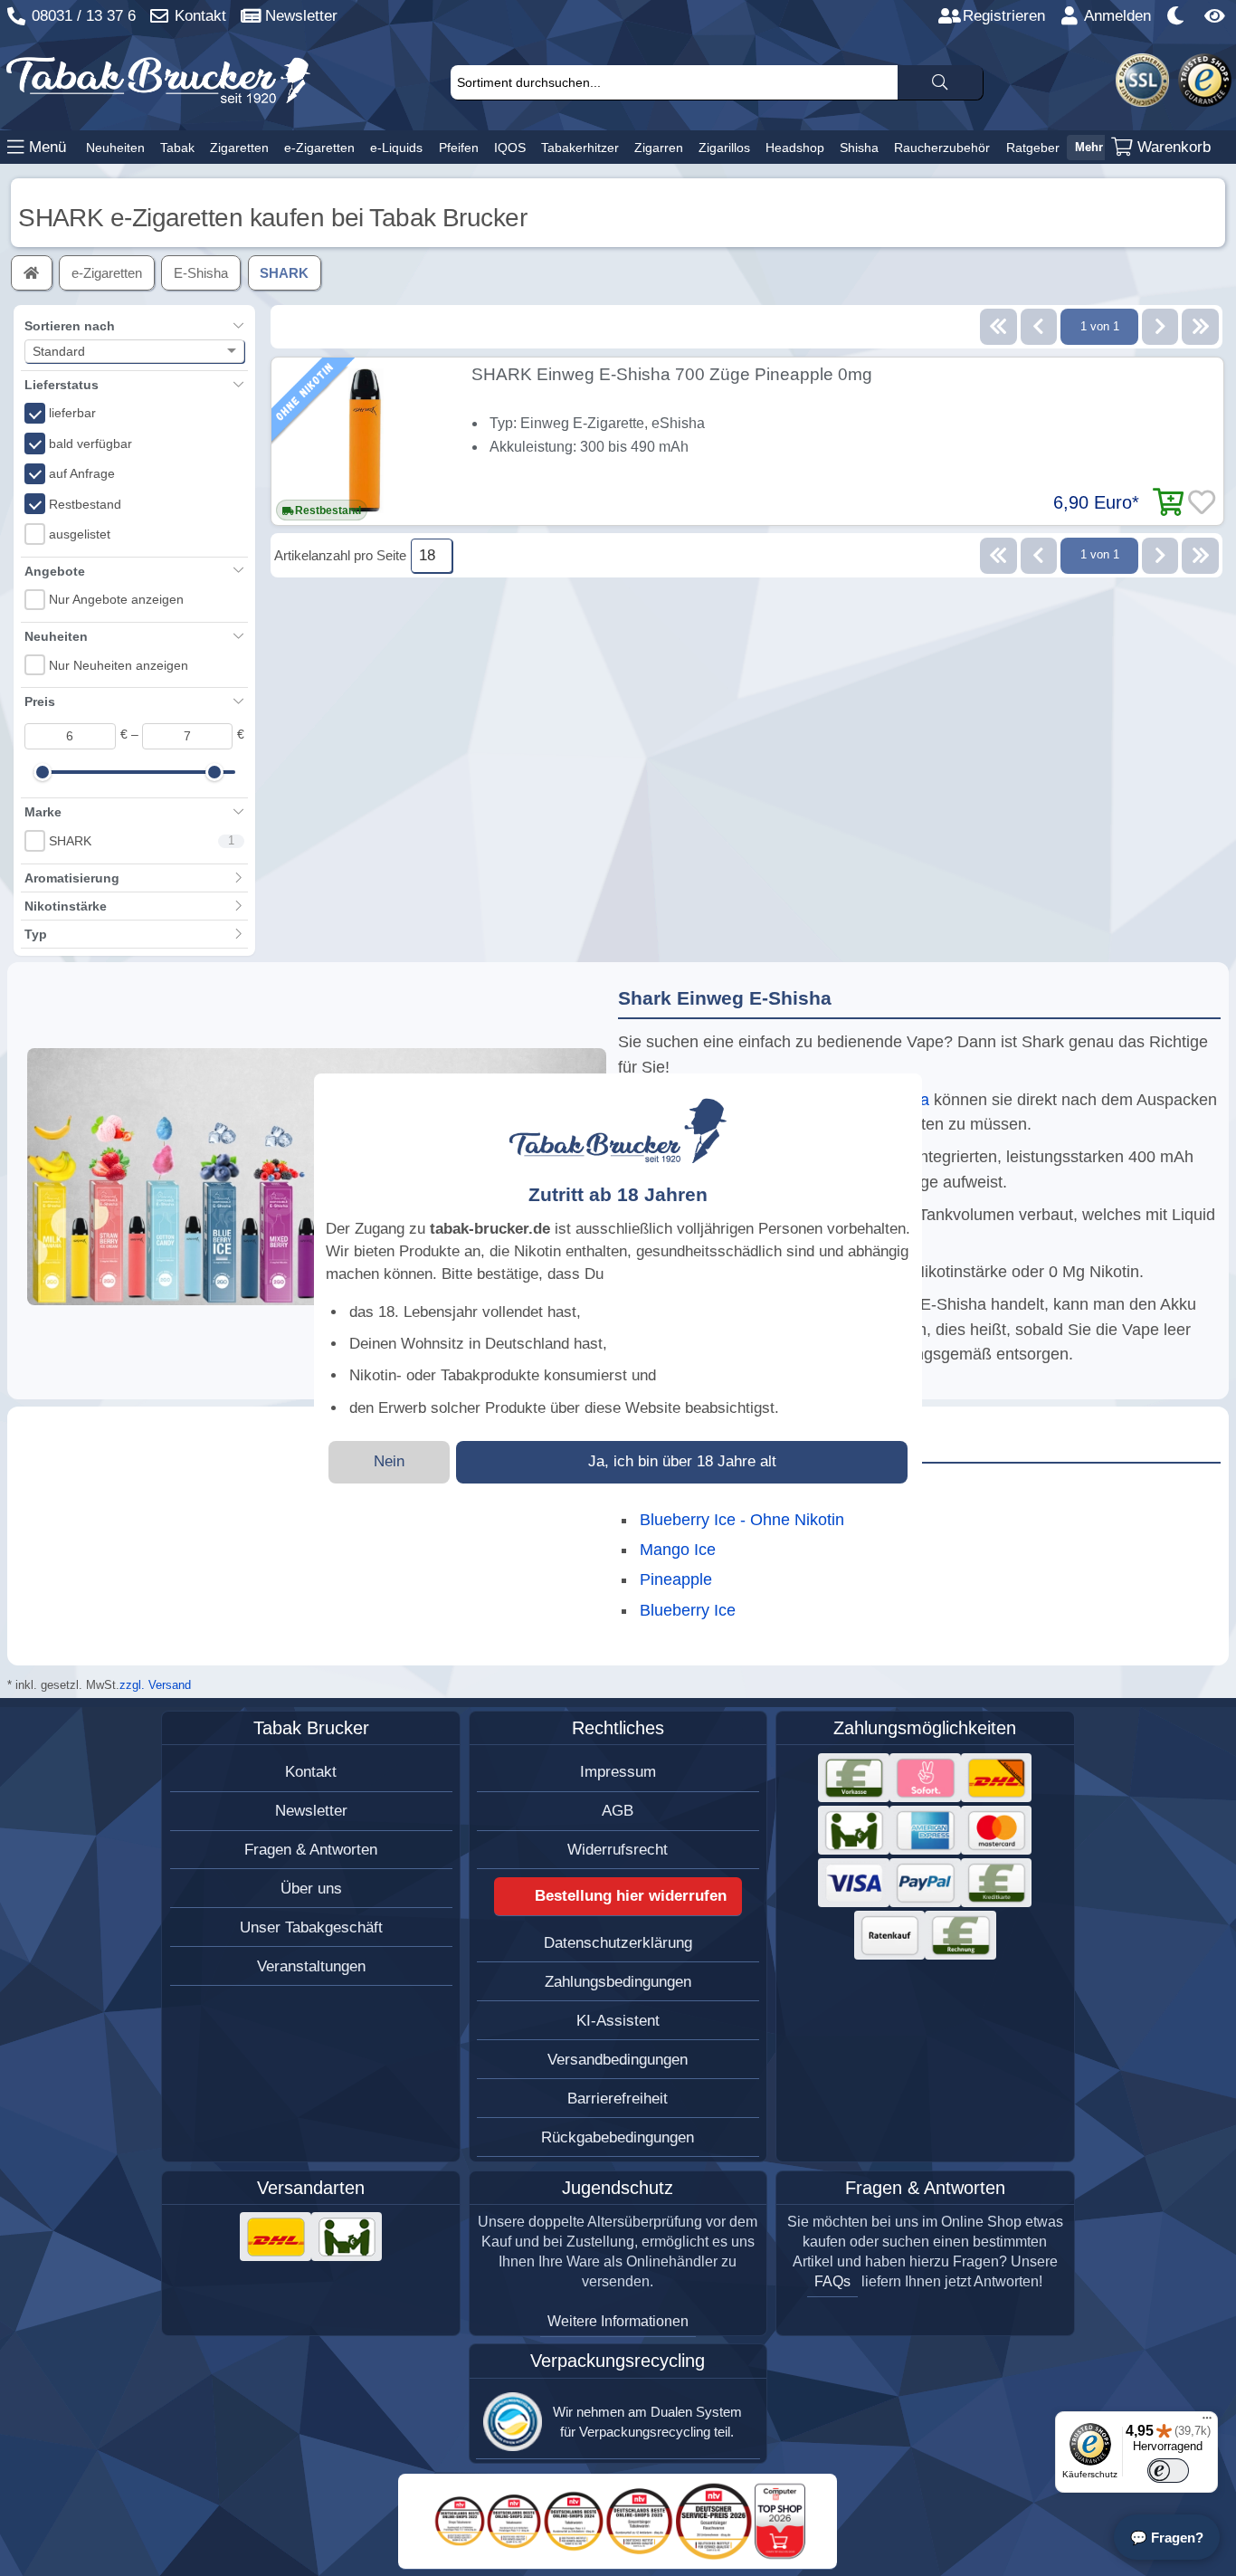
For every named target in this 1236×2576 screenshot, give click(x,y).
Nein (389, 1461)
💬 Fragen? (1167, 2538)
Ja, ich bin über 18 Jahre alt (682, 1461)
